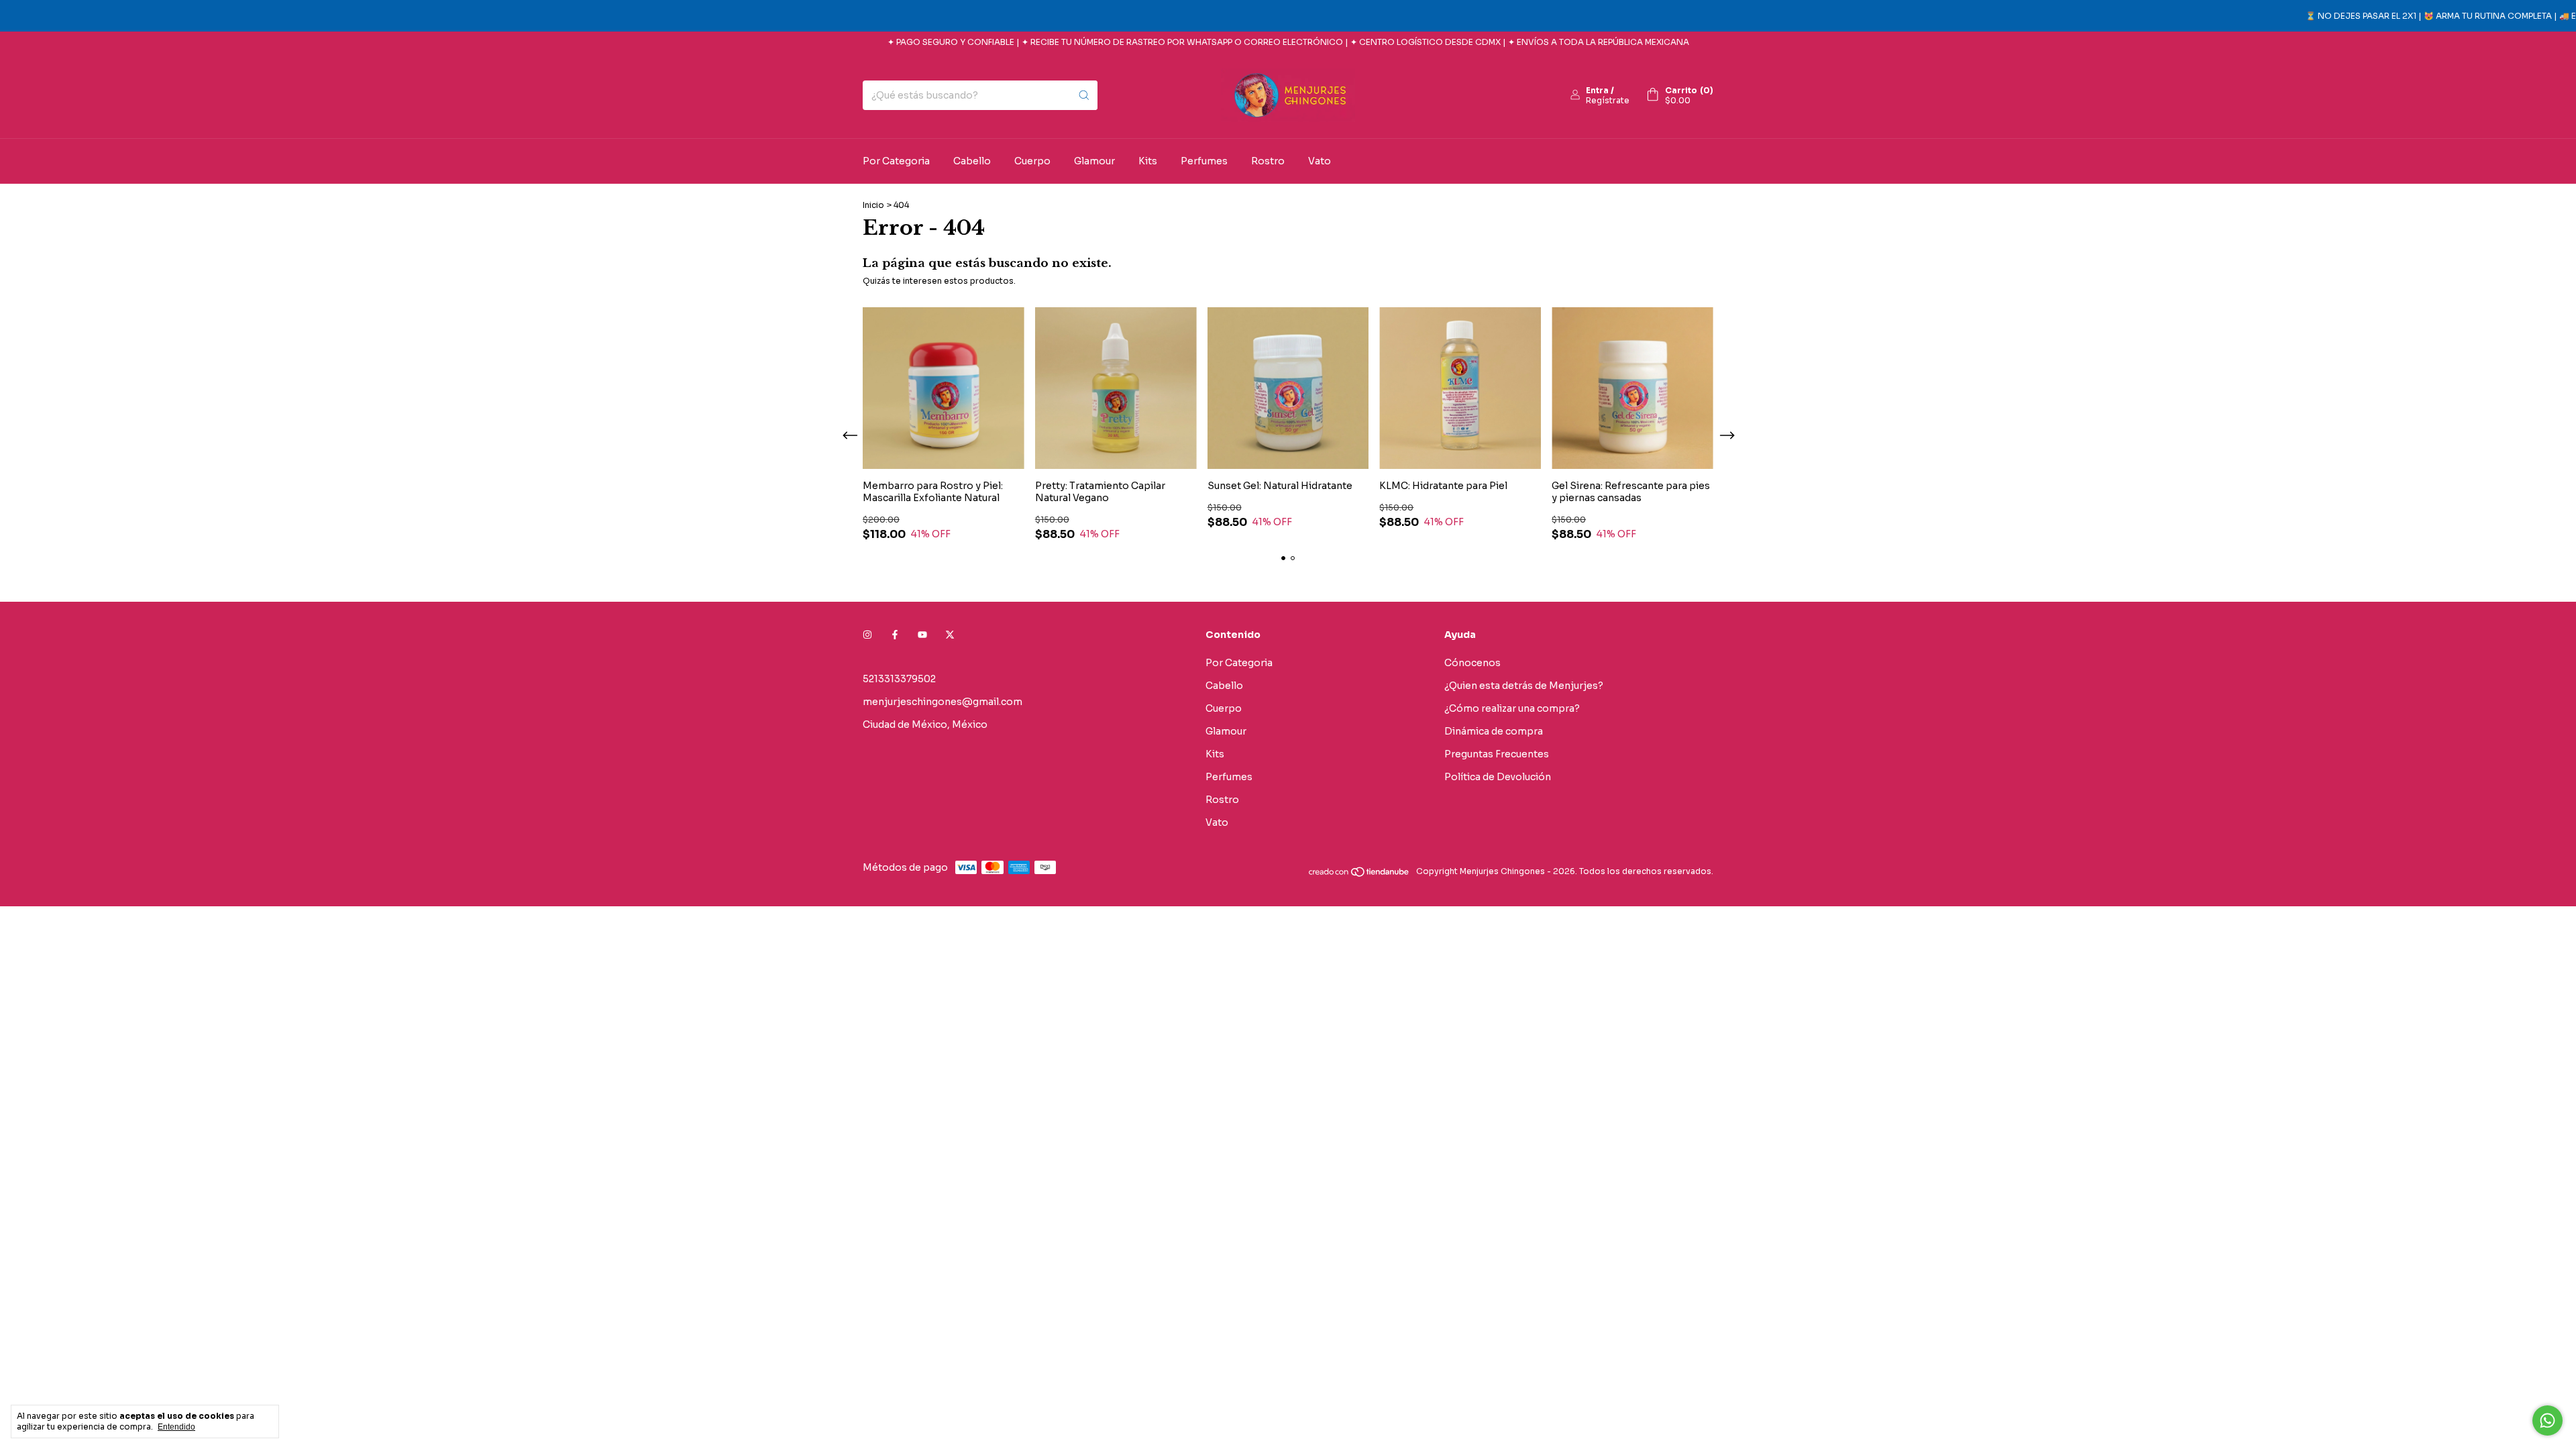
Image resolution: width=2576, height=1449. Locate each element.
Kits (1148, 161)
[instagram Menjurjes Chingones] (867, 635)
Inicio (873, 205)
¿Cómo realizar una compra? (1512, 708)
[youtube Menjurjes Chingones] (922, 635)
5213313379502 (899, 679)
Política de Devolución (1498, 777)
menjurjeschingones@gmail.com (943, 702)
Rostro (1268, 161)
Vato (1320, 161)
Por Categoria (896, 161)
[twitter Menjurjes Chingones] (950, 635)
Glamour (1094, 161)
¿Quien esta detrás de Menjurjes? (1524, 686)
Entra (1597, 90)
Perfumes (1204, 161)
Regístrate (1608, 100)
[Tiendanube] (1359, 874)
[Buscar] (1084, 95)
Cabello (972, 161)
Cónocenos (1472, 663)
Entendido (176, 1427)
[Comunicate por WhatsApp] (2547, 1420)
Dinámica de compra (1494, 731)
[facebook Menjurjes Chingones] (895, 635)
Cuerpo (1032, 161)
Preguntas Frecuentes (1497, 754)
